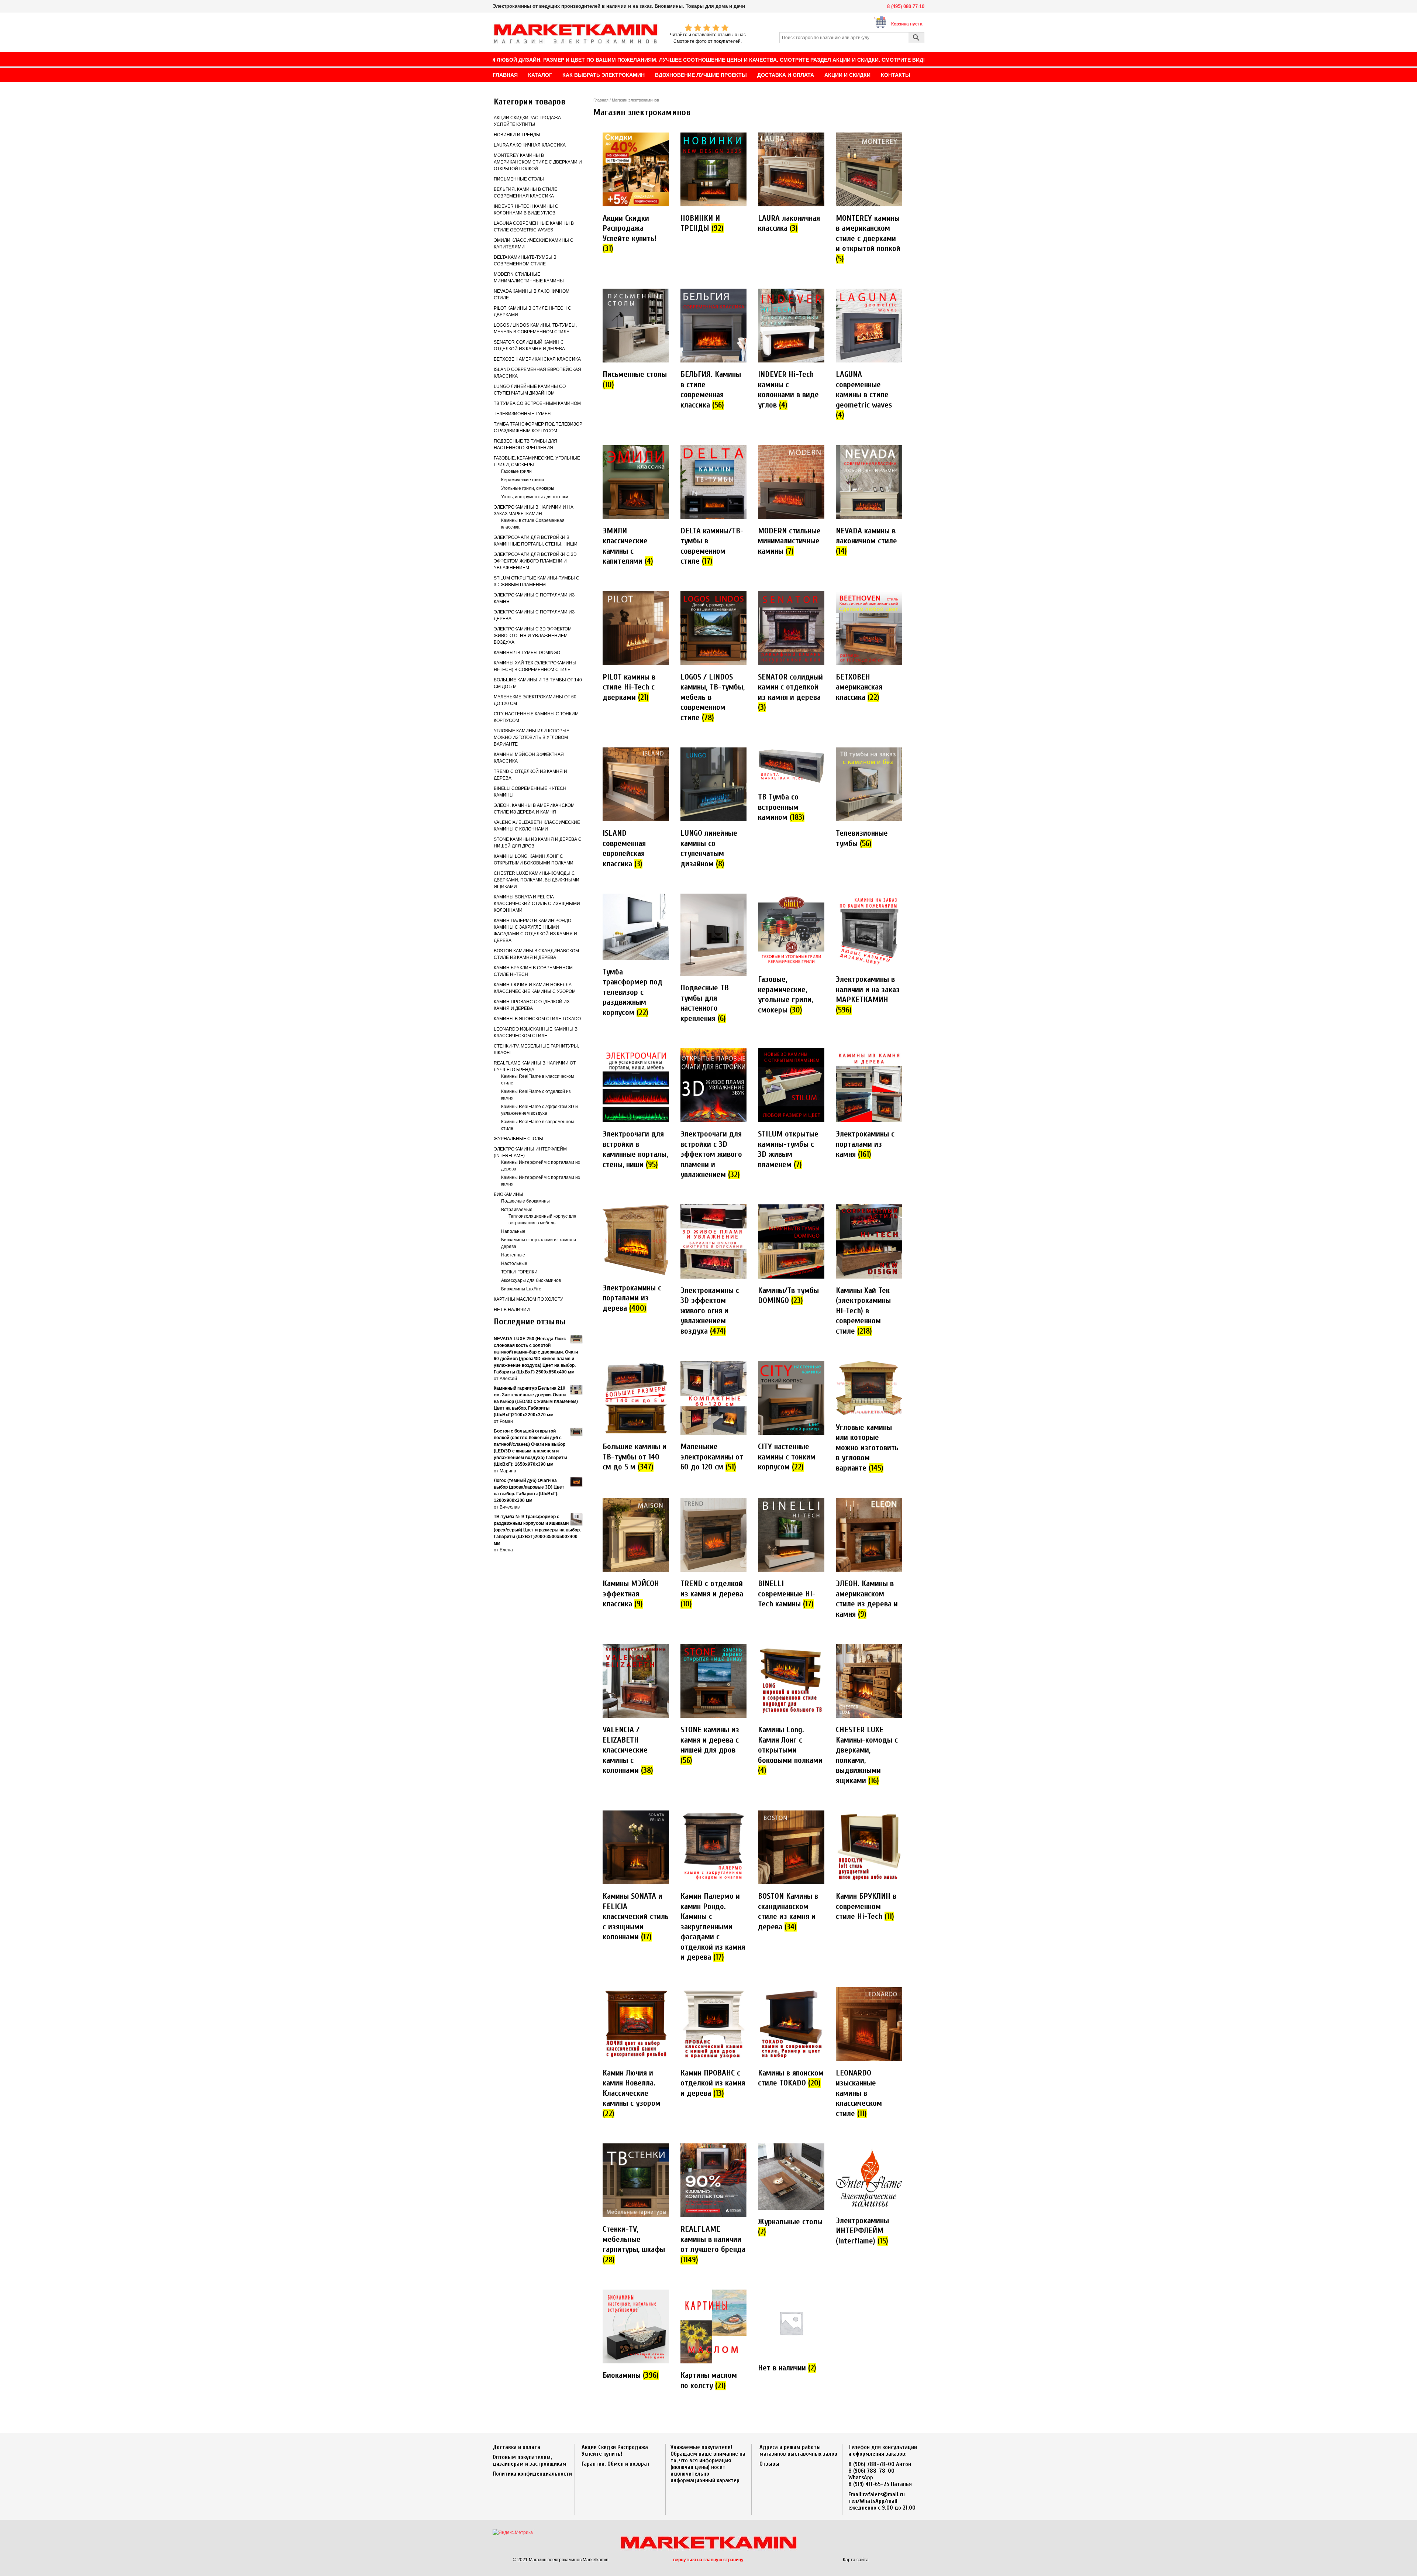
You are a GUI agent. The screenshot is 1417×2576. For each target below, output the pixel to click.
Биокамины (508, 1194)
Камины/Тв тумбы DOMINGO (527, 653)
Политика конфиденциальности (532, 2474)
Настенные (513, 1255)
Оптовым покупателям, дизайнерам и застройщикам (530, 2460)
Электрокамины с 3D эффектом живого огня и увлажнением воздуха (533, 636)
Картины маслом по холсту (528, 1299)
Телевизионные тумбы (523, 414)
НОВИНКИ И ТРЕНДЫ (517, 135)
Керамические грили (523, 480)
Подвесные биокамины (525, 1201)
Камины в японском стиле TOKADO (537, 1019)
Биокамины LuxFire (521, 1289)
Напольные (513, 1231)
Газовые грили (516, 471)
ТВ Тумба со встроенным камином (537, 403)
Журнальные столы (518, 1139)
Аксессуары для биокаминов (531, 1280)
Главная (601, 100)
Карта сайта (856, 2560)
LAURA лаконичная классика (530, 145)
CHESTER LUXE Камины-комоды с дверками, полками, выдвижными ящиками (537, 880)
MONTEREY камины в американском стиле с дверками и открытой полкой (538, 162)
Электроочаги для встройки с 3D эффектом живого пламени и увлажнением (535, 561)
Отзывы (769, 2464)
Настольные (514, 1263)
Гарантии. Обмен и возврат (616, 2464)
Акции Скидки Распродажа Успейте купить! (615, 2451)
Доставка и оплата (516, 2447)
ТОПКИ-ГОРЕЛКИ (519, 1272)
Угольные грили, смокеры (528, 488)
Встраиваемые (517, 1210)
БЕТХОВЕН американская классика (537, 359)
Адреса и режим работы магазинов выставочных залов (798, 2451)
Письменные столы (519, 179)
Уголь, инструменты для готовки (535, 497)
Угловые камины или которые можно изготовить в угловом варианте (532, 737)
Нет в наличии (512, 1310)
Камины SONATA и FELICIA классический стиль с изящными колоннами (537, 904)
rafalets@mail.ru (884, 2494)
